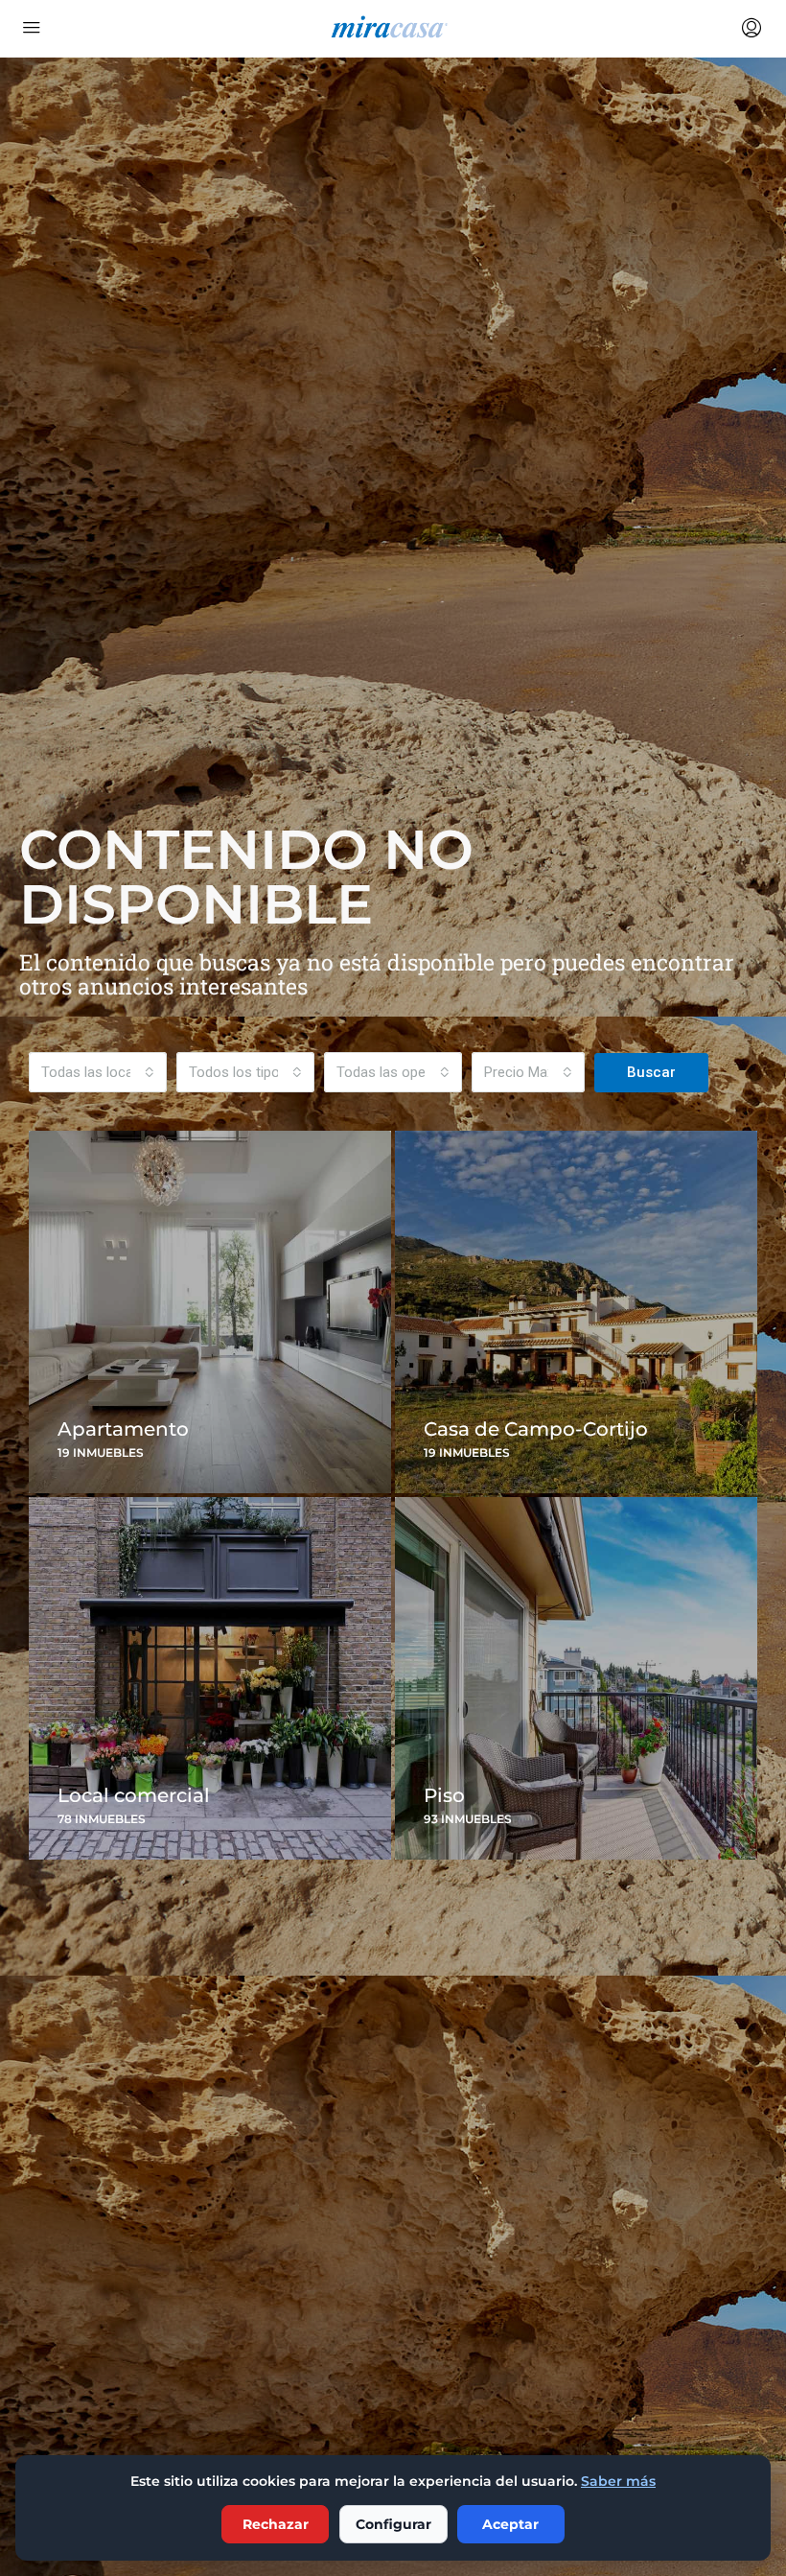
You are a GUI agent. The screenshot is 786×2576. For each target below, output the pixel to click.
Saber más (618, 2481)
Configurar (393, 2524)
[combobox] (98, 1072)
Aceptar (510, 2524)
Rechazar (276, 2524)
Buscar (651, 1072)
